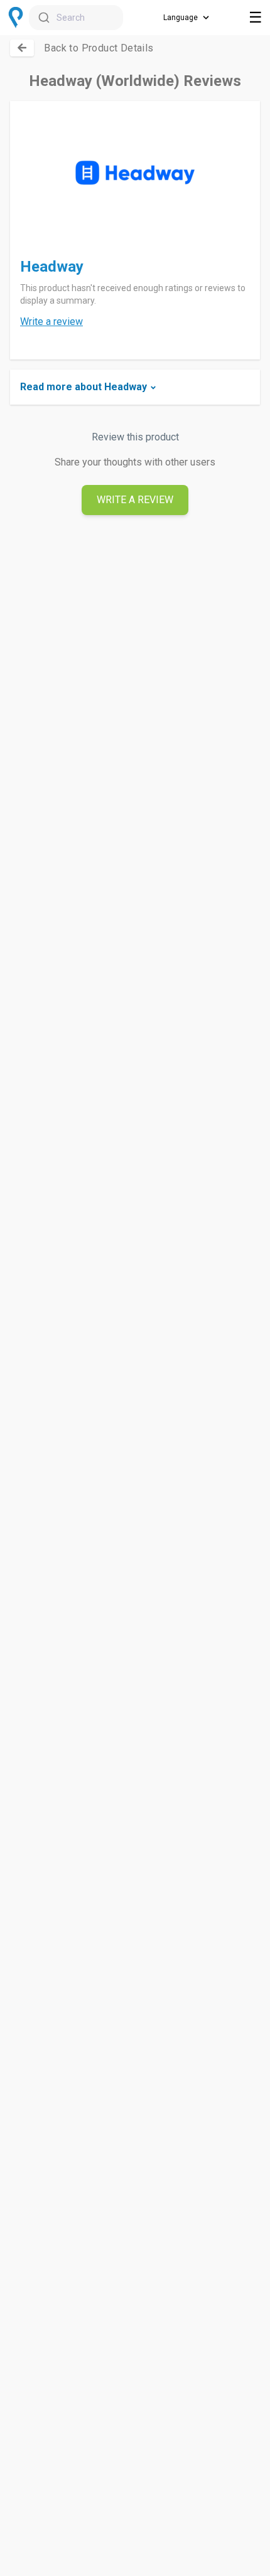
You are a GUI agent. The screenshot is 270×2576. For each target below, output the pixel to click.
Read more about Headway (84, 387)
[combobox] (76, 18)
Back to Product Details (99, 48)
